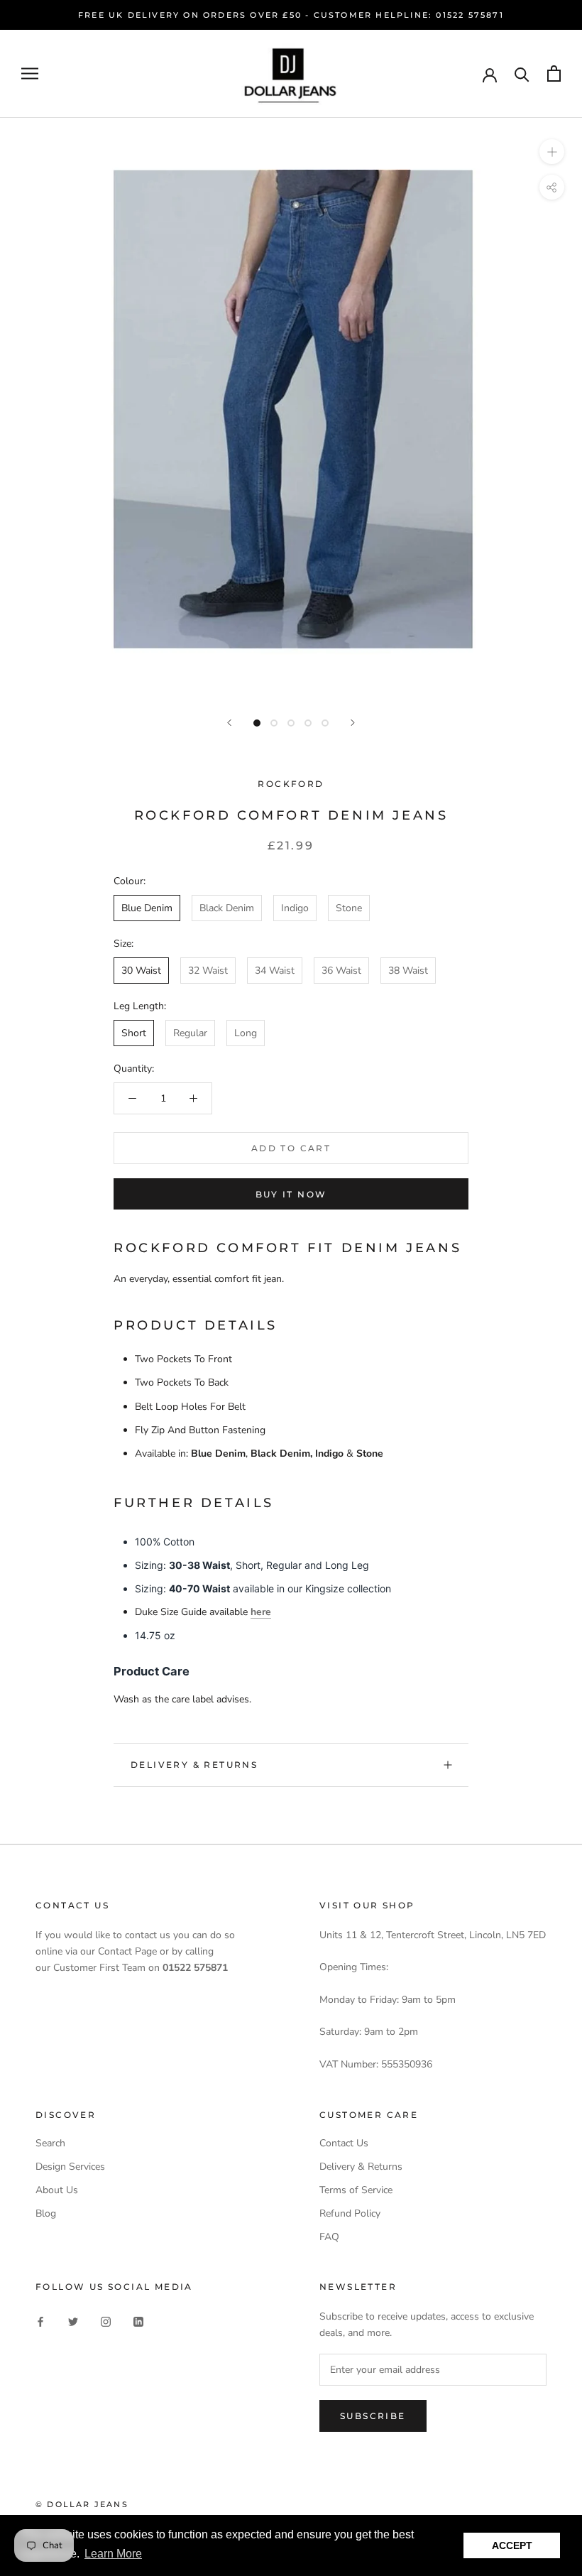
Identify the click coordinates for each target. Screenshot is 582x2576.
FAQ (329, 2237)
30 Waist (141, 971)
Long (246, 1033)
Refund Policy (350, 2213)
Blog (46, 2213)
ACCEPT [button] (512, 2545)
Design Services (70, 2167)
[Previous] (229, 723)
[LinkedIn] (138, 2321)
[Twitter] (73, 2321)
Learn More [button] (113, 2554)
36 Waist (341, 971)
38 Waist (408, 971)
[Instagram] (106, 2321)
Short (134, 1033)
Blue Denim (147, 908)
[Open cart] (554, 74)
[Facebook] (40, 2321)
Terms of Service (356, 2190)
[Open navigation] (30, 74)
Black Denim (227, 908)
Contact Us (344, 2143)
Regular (190, 1033)
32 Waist (208, 971)
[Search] (522, 74)
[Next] (353, 723)
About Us (57, 2190)
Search (50, 2143)
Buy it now (291, 1194)
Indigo (295, 908)
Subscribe (373, 2416)
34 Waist (275, 971)
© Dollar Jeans (82, 2504)
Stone (349, 908)
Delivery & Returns (194, 1765)
